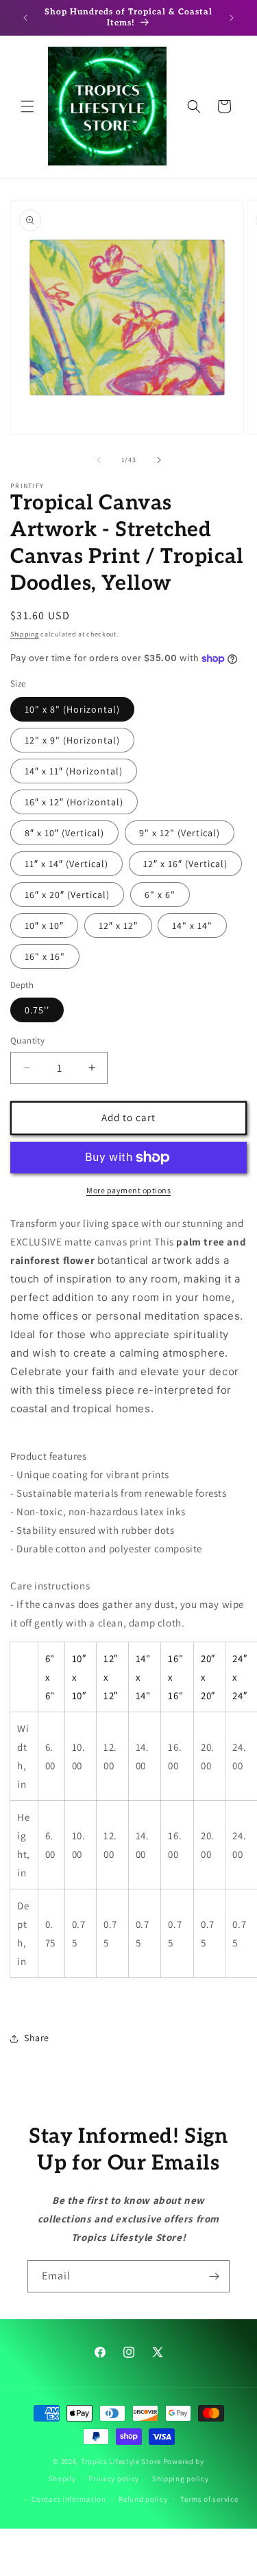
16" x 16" (45, 956)
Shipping (25, 634)
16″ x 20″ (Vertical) (67, 895)
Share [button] (37, 2038)
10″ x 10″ (44, 925)
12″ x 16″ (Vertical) (185, 864)
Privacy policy (114, 2479)
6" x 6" (160, 895)
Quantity (27, 1040)
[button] (27, 106)
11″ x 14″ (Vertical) (66, 864)
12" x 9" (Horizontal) (72, 740)
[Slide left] (99, 460)
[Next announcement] (232, 18)
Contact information (69, 2499)
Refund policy (143, 2499)
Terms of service (209, 2499)
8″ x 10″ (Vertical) (64, 833)
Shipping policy (181, 2479)
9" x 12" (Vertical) (180, 833)
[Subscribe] (214, 2276)
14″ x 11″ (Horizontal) (74, 771)
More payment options (128, 1190)
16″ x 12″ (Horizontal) (74, 802)
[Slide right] (159, 460)
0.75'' (37, 1010)
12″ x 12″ (118, 925)
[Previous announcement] (25, 18)
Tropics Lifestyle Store (121, 2461)
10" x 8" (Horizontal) (72, 709)
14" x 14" (192, 925)
